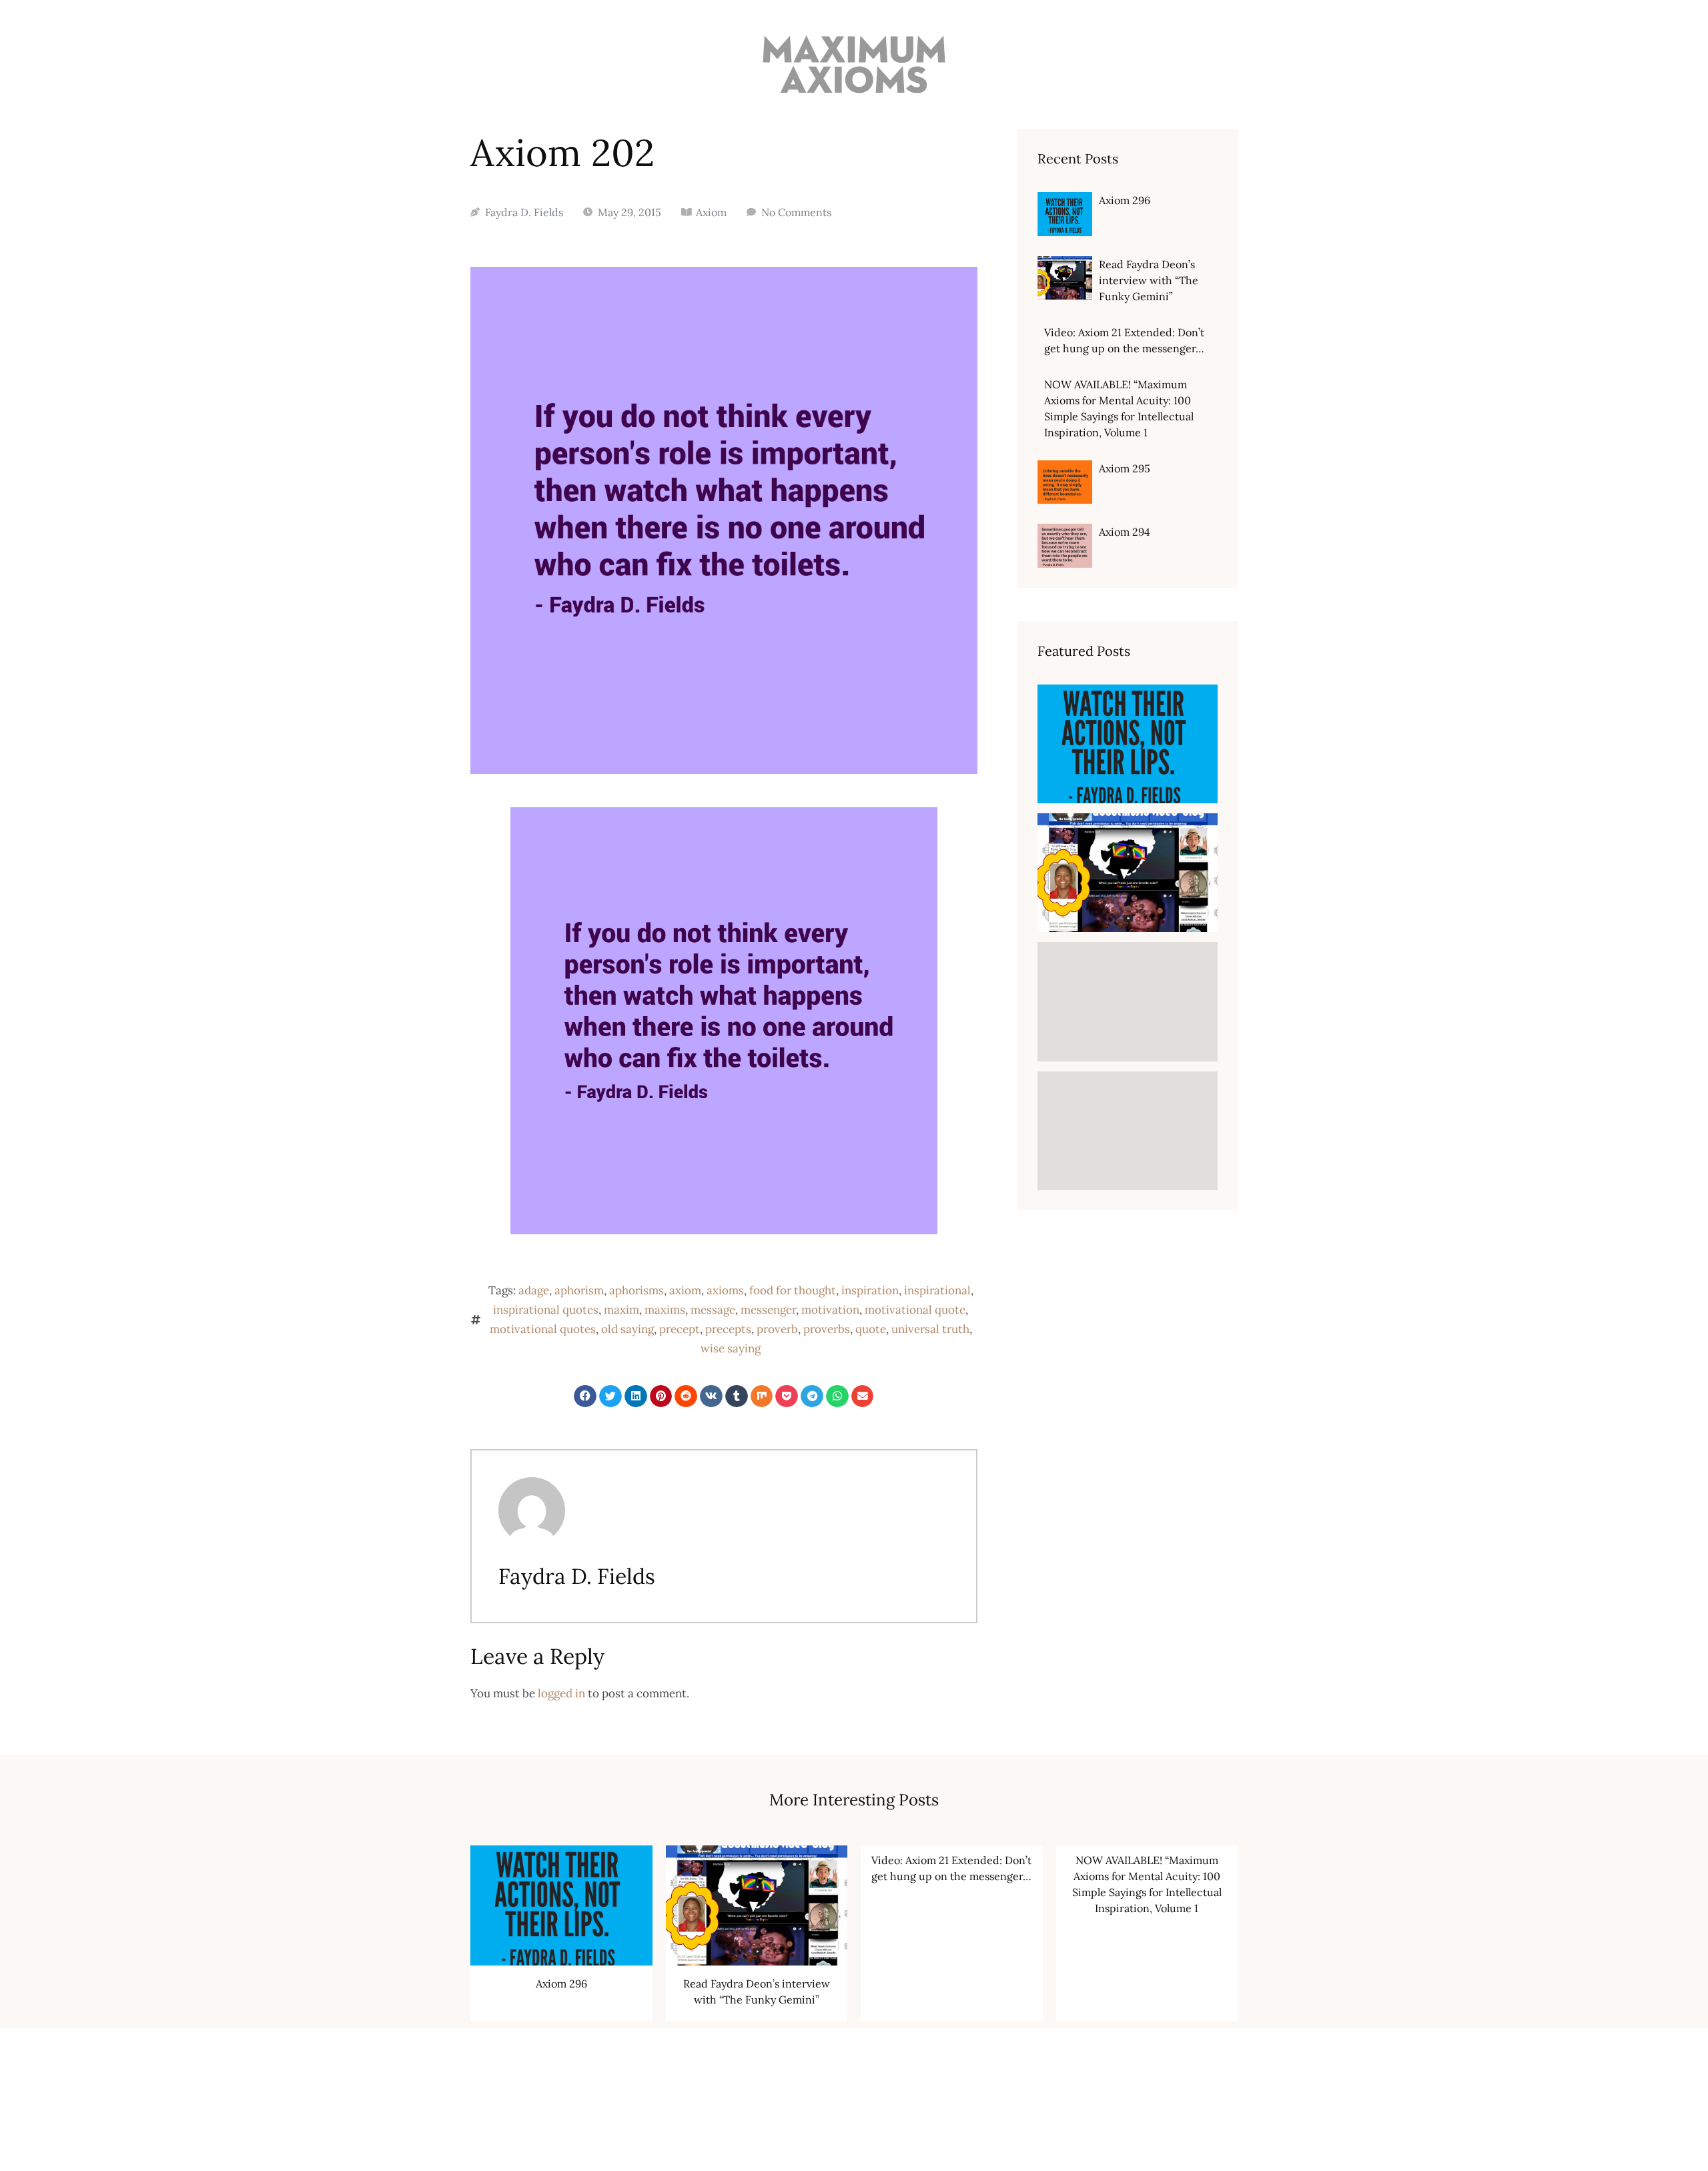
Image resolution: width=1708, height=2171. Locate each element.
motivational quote (915, 1310)
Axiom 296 (1125, 200)
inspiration (870, 1290)
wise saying (731, 1348)
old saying (627, 1329)
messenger (768, 1310)
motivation (830, 1310)
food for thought (793, 1290)
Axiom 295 (1125, 468)
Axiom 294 (1125, 532)
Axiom (711, 212)
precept (680, 1329)
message (713, 1310)
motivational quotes (543, 1329)
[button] (585, 1396)
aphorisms (636, 1290)
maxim (621, 1310)
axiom (685, 1290)
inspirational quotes (546, 1310)
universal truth (930, 1329)
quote (871, 1329)
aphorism (579, 1290)
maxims (665, 1310)
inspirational (937, 1290)
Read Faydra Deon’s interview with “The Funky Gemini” (1149, 280)
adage (534, 1290)
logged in (561, 1693)
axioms (725, 1290)
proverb (777, 1329)
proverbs (827, 1329)
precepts (728, 1329)
